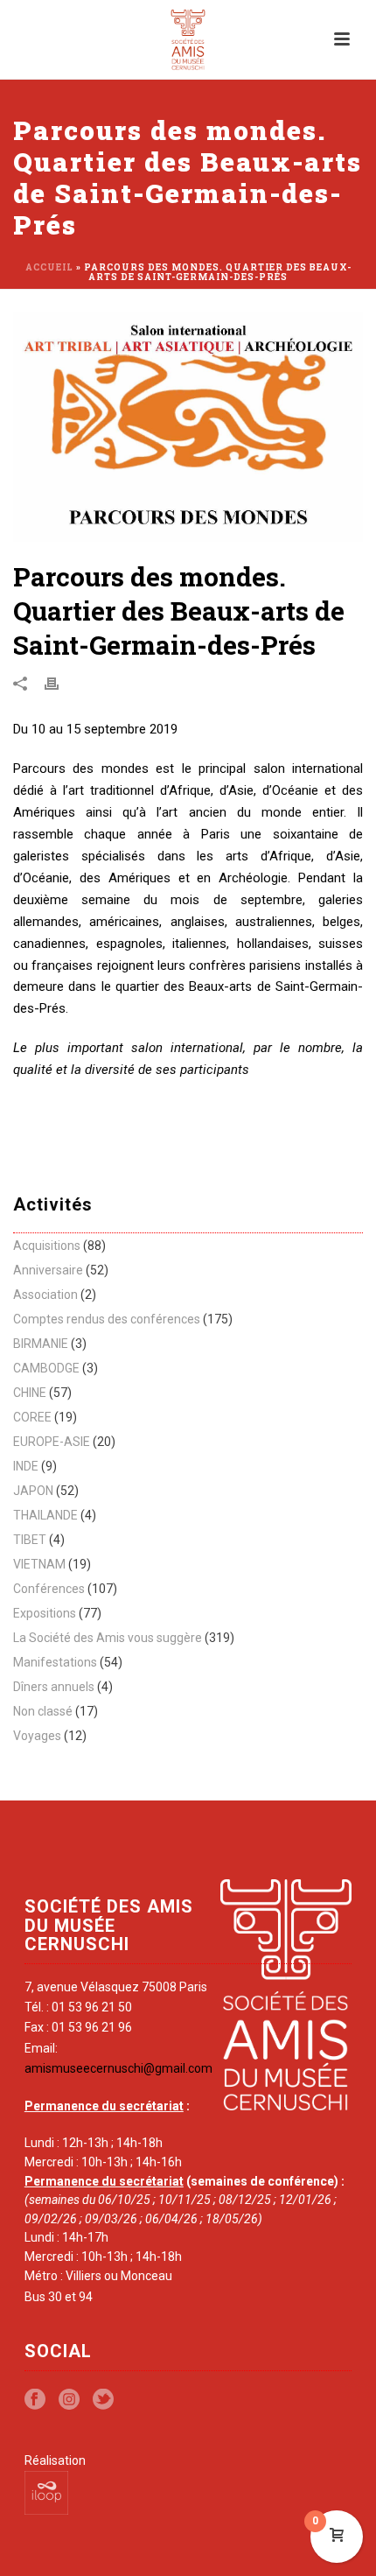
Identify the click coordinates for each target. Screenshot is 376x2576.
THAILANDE (45, 1515)
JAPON (33, 1491)
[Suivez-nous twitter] (103, 2400)
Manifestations (55, 1662)
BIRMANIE (41, 1344)
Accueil (49, 267)
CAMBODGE (46, 1368)
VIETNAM (39, 1564)
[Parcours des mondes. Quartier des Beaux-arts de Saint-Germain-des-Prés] (188, 427)
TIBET (30, 1540)
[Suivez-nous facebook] (35, 2400)
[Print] (60, 684)
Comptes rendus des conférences (107, 1319)
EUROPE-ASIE (52, 1442)
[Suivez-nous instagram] (69, 2400)
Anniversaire (48, 1270)
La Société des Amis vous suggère (108, 1638)
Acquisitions (47, 1246)
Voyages (37, 1736)
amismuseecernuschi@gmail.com (118, 2068)
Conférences (49, 1589)
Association (45, 1295)
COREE (32, 1417)
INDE (26, 1466)
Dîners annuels (54, 1687)
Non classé (43, 1711)
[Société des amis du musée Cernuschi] (188, 39)
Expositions (45, 1613)
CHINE (30, 1393)
